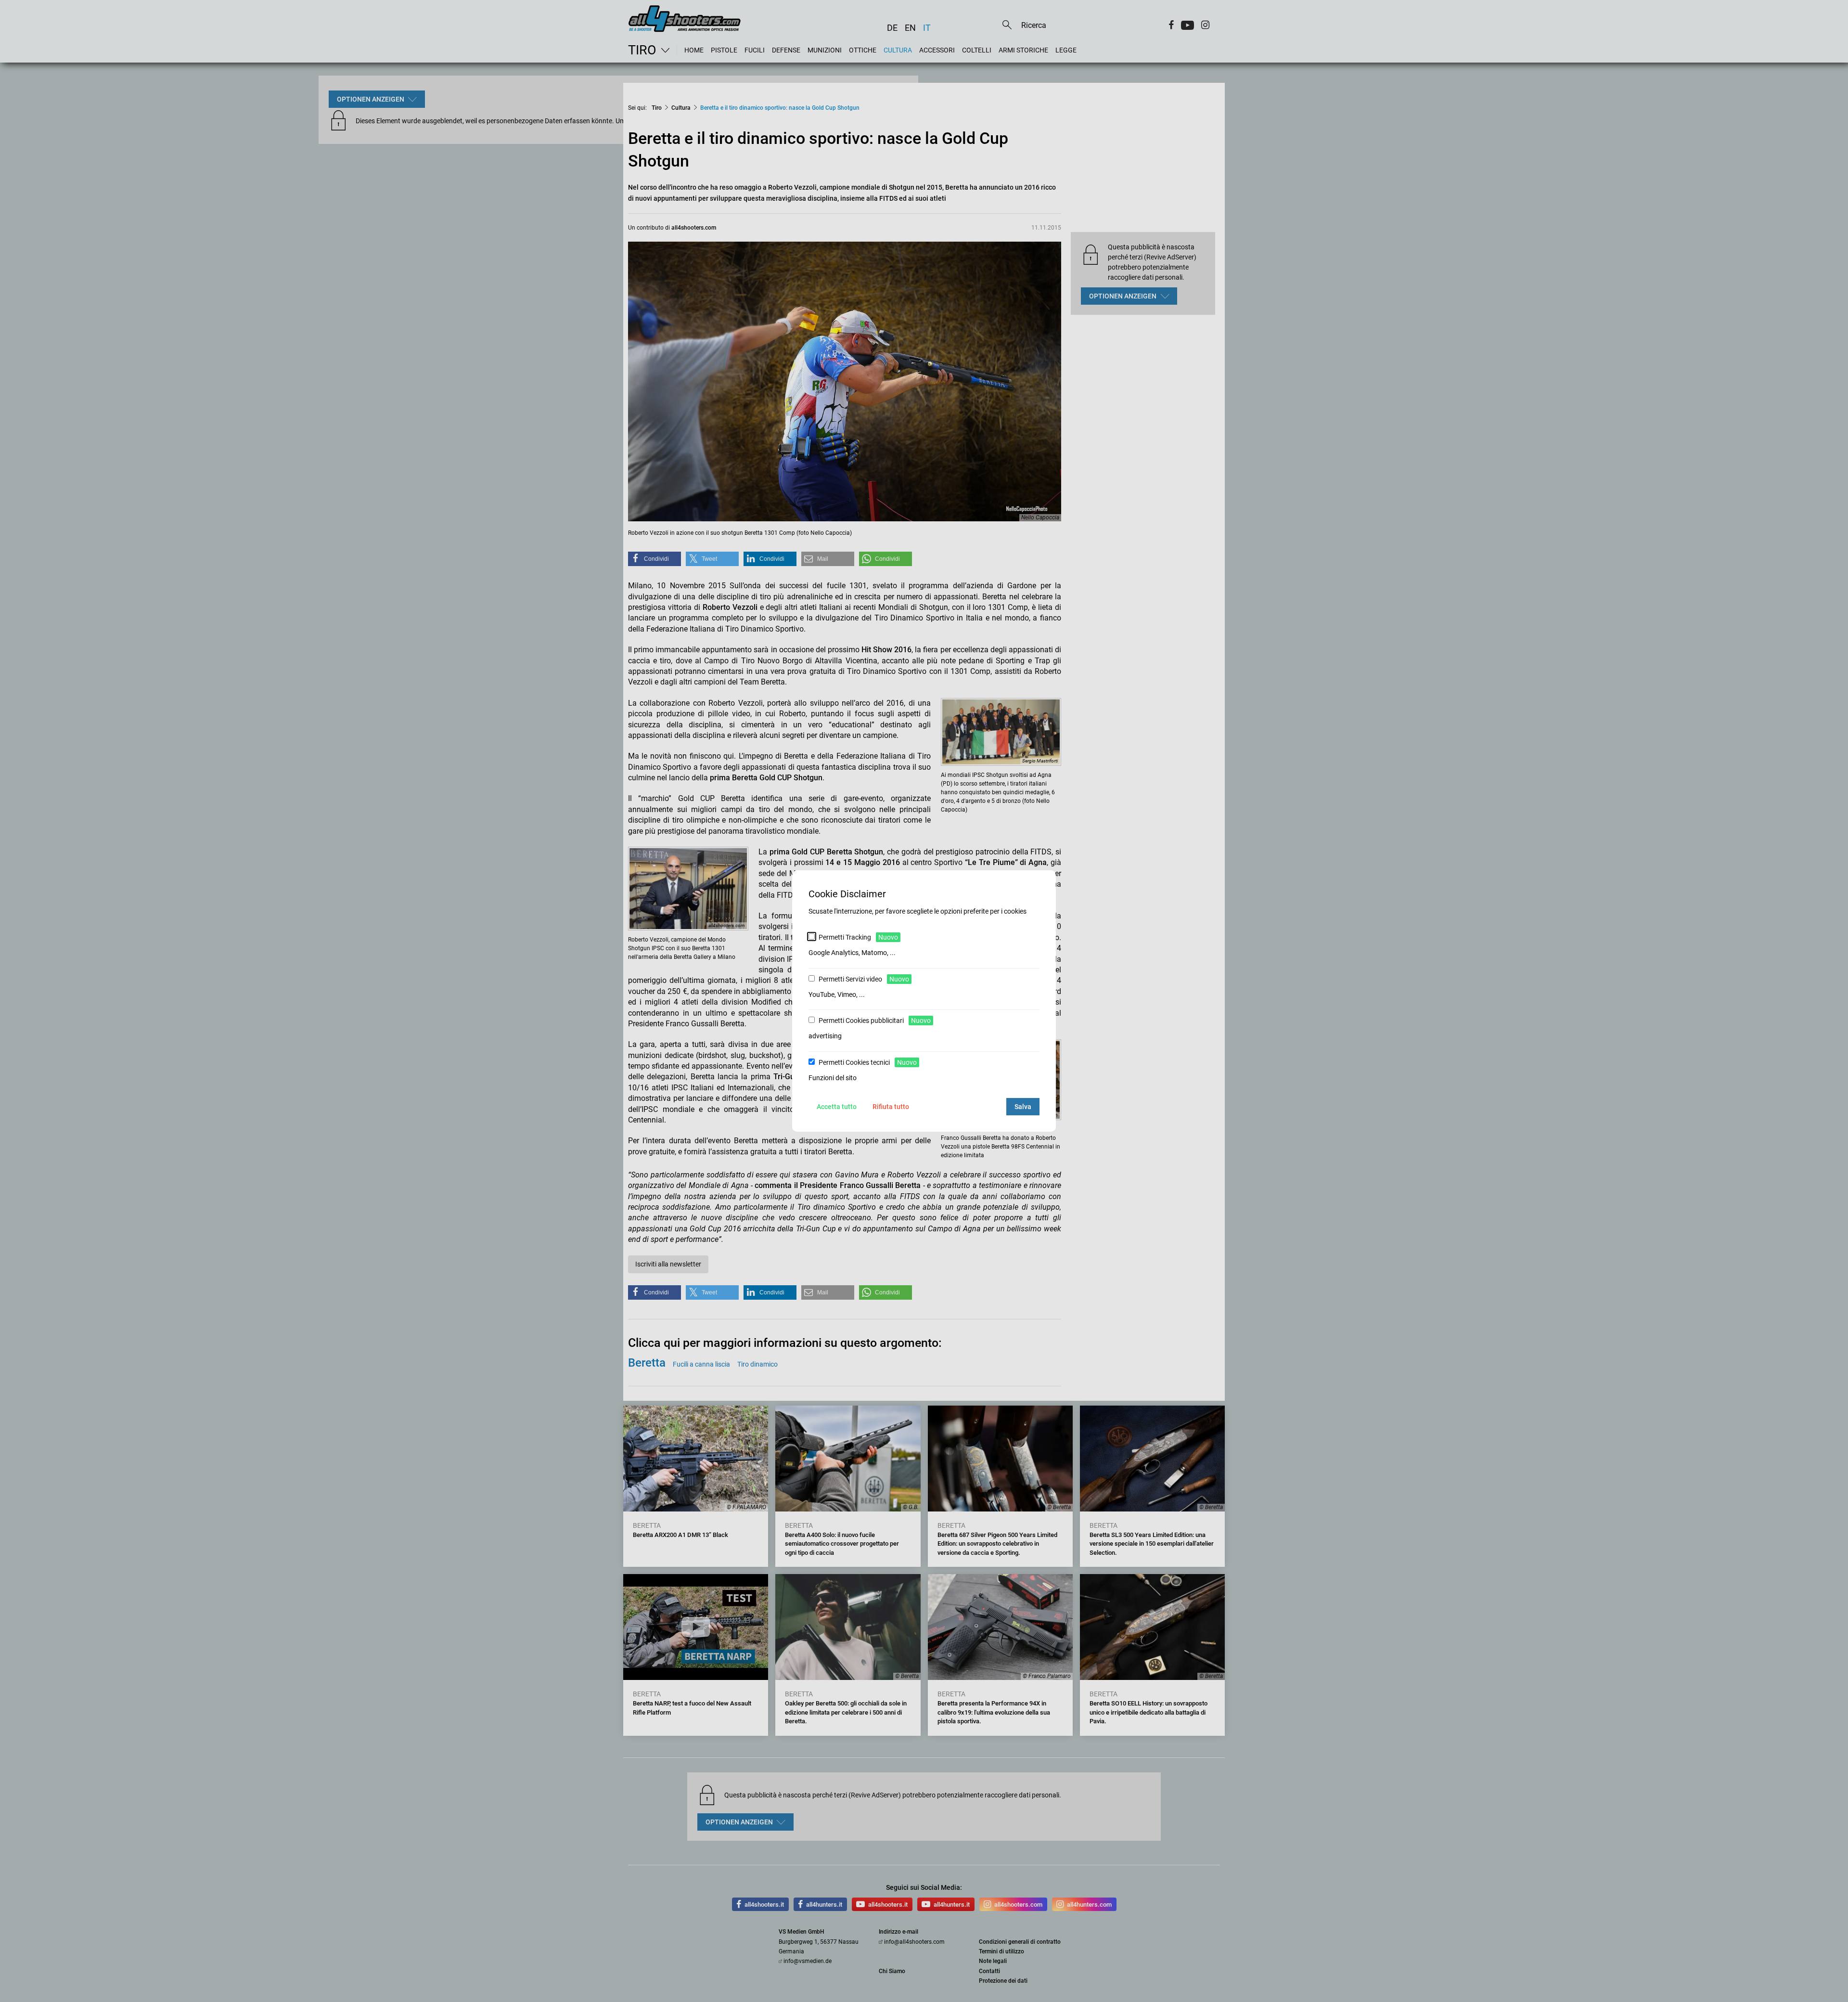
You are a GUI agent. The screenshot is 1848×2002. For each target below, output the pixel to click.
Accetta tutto (837, 1107)
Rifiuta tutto (891, 1107)
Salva (1023, 1107)
